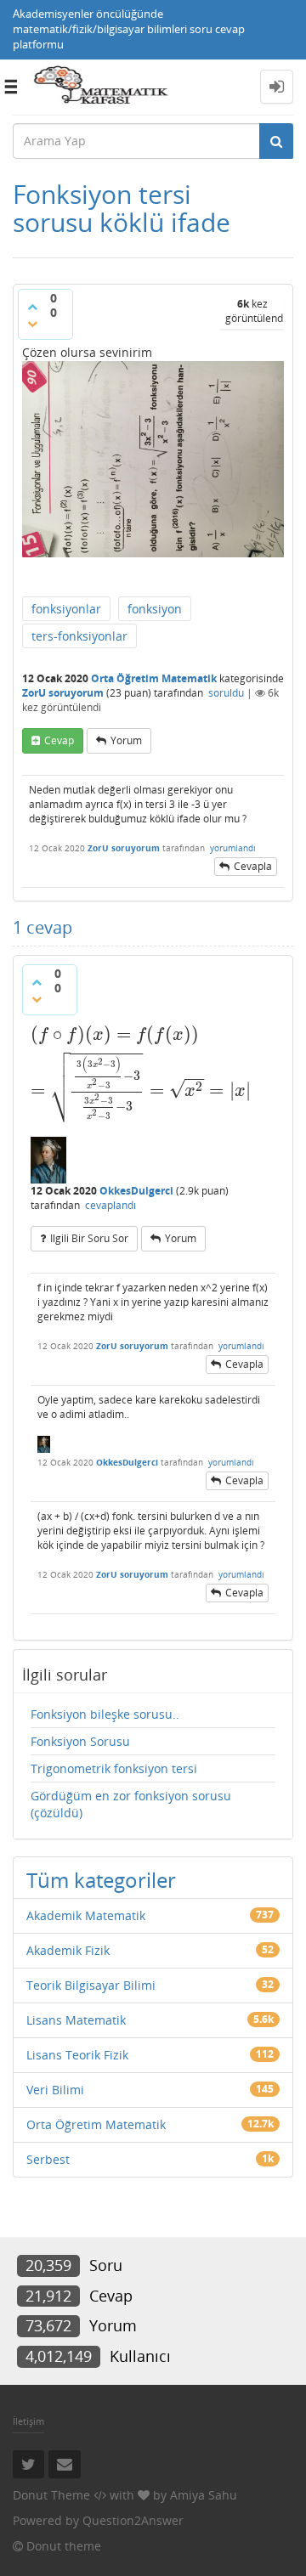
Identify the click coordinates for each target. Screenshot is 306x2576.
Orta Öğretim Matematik (154, 678)
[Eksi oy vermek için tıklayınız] (32, 324)
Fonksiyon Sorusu (80, 1741)
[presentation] (142, 1034)
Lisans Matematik (76, 2020)
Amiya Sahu (204, 2495)
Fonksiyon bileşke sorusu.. (105, 1714)
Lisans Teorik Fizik (77, 2055)
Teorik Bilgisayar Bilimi (91, 1985)
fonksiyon (155, 609)
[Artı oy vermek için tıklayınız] (32, 307)
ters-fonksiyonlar (79, 636)
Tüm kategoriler (101, 1880)
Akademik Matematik (86, 1915)
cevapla (253, 866)
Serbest (48, 2159)
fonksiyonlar (66, 609)
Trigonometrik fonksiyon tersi (114, 1768)
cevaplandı (110, 1205)
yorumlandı (233, 848)
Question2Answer (133, 2520)
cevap (59, 740)
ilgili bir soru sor (89, 1238)
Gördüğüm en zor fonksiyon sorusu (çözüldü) (131, 1804)
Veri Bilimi (55, 2090)
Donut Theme (51, 2495)
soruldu (226, 693)
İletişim (28, 2421)
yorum (126, 740)
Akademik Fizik (68, 1950)
